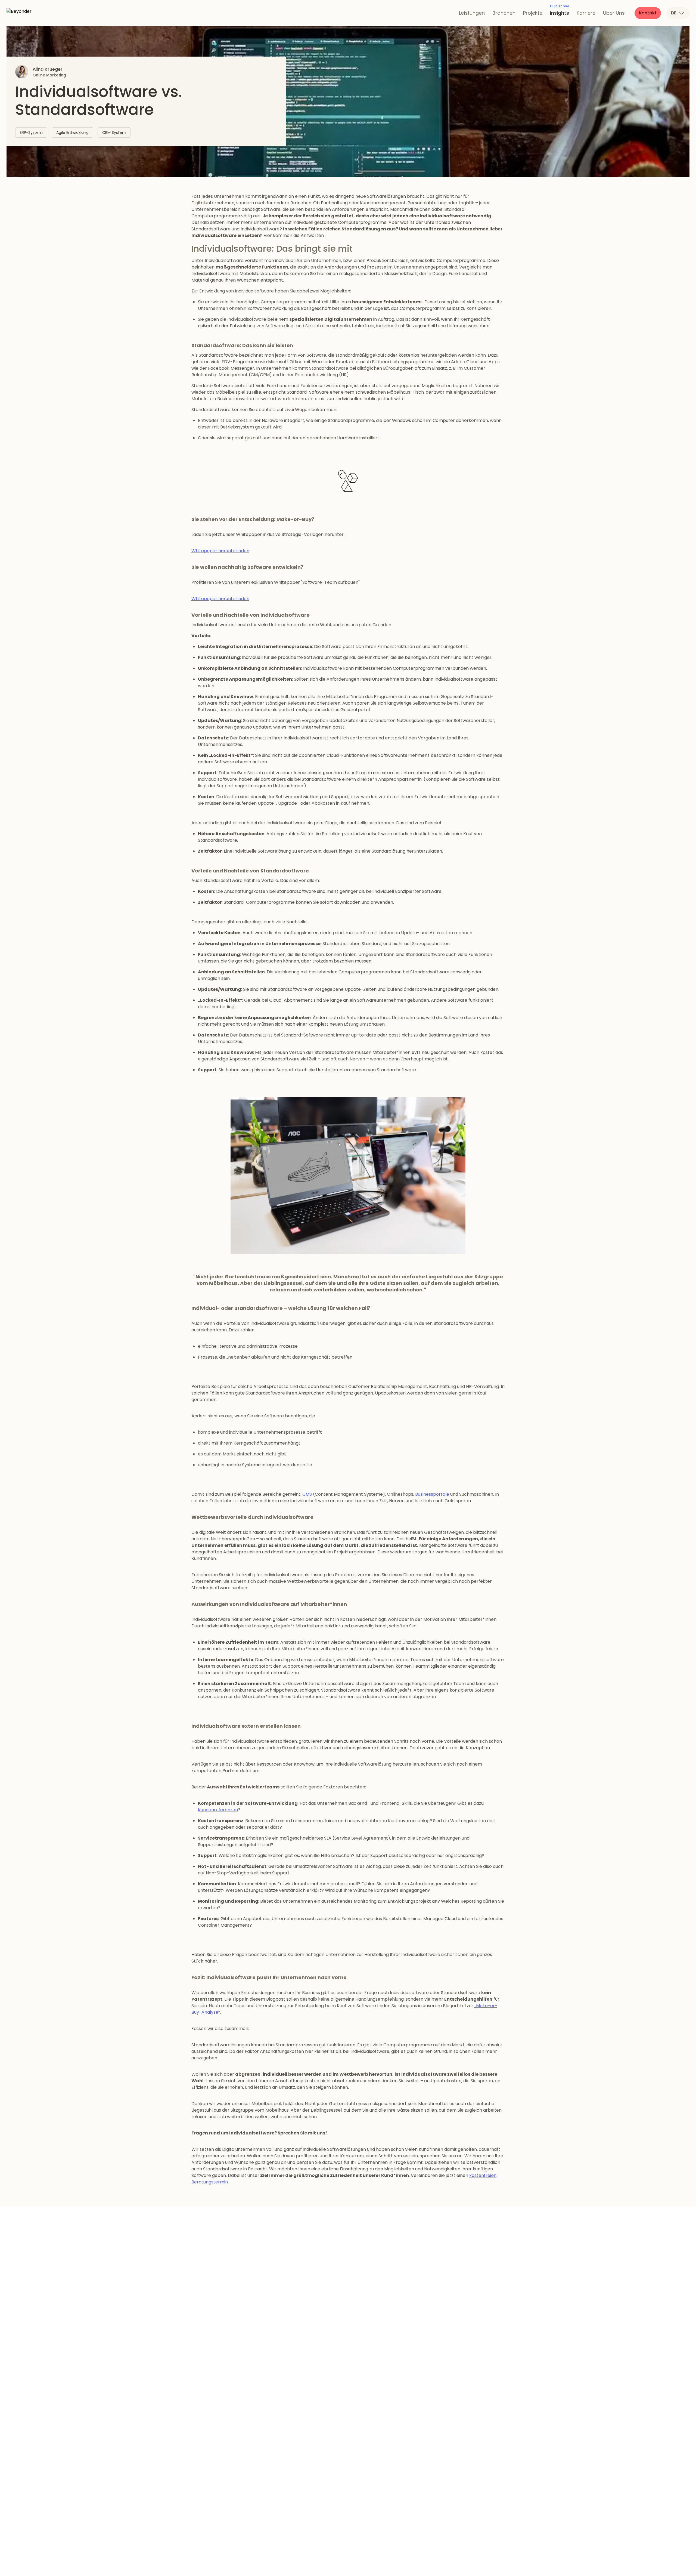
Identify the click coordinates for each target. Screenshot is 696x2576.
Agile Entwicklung (72, 132)
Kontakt (648, 13)
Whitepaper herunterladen (220, 551)
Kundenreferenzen (218, 1810)
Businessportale (432, 1494)
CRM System (114, 132)
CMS (307, 1494)
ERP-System (31, 132)
